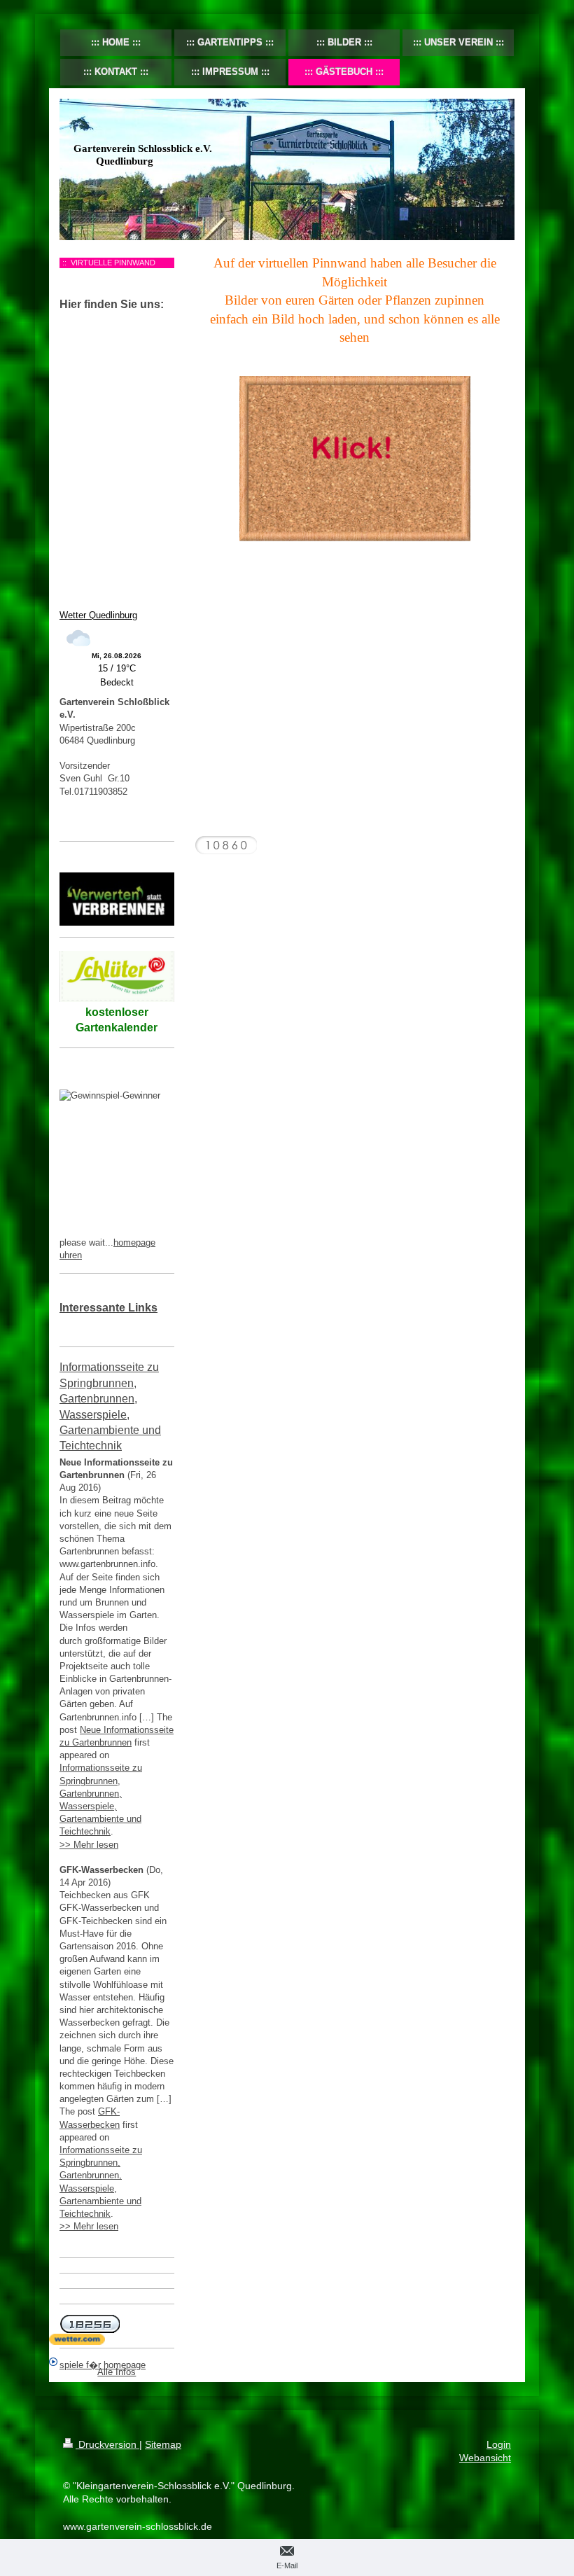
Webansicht (485, 2458)
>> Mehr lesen (89, 1845)
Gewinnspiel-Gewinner (126, 1223)
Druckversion (107, 2444)
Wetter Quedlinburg (98, 615)
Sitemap (163, 2444)
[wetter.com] (117, 2339)
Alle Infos (117, 2372)
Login (499, 2444)
